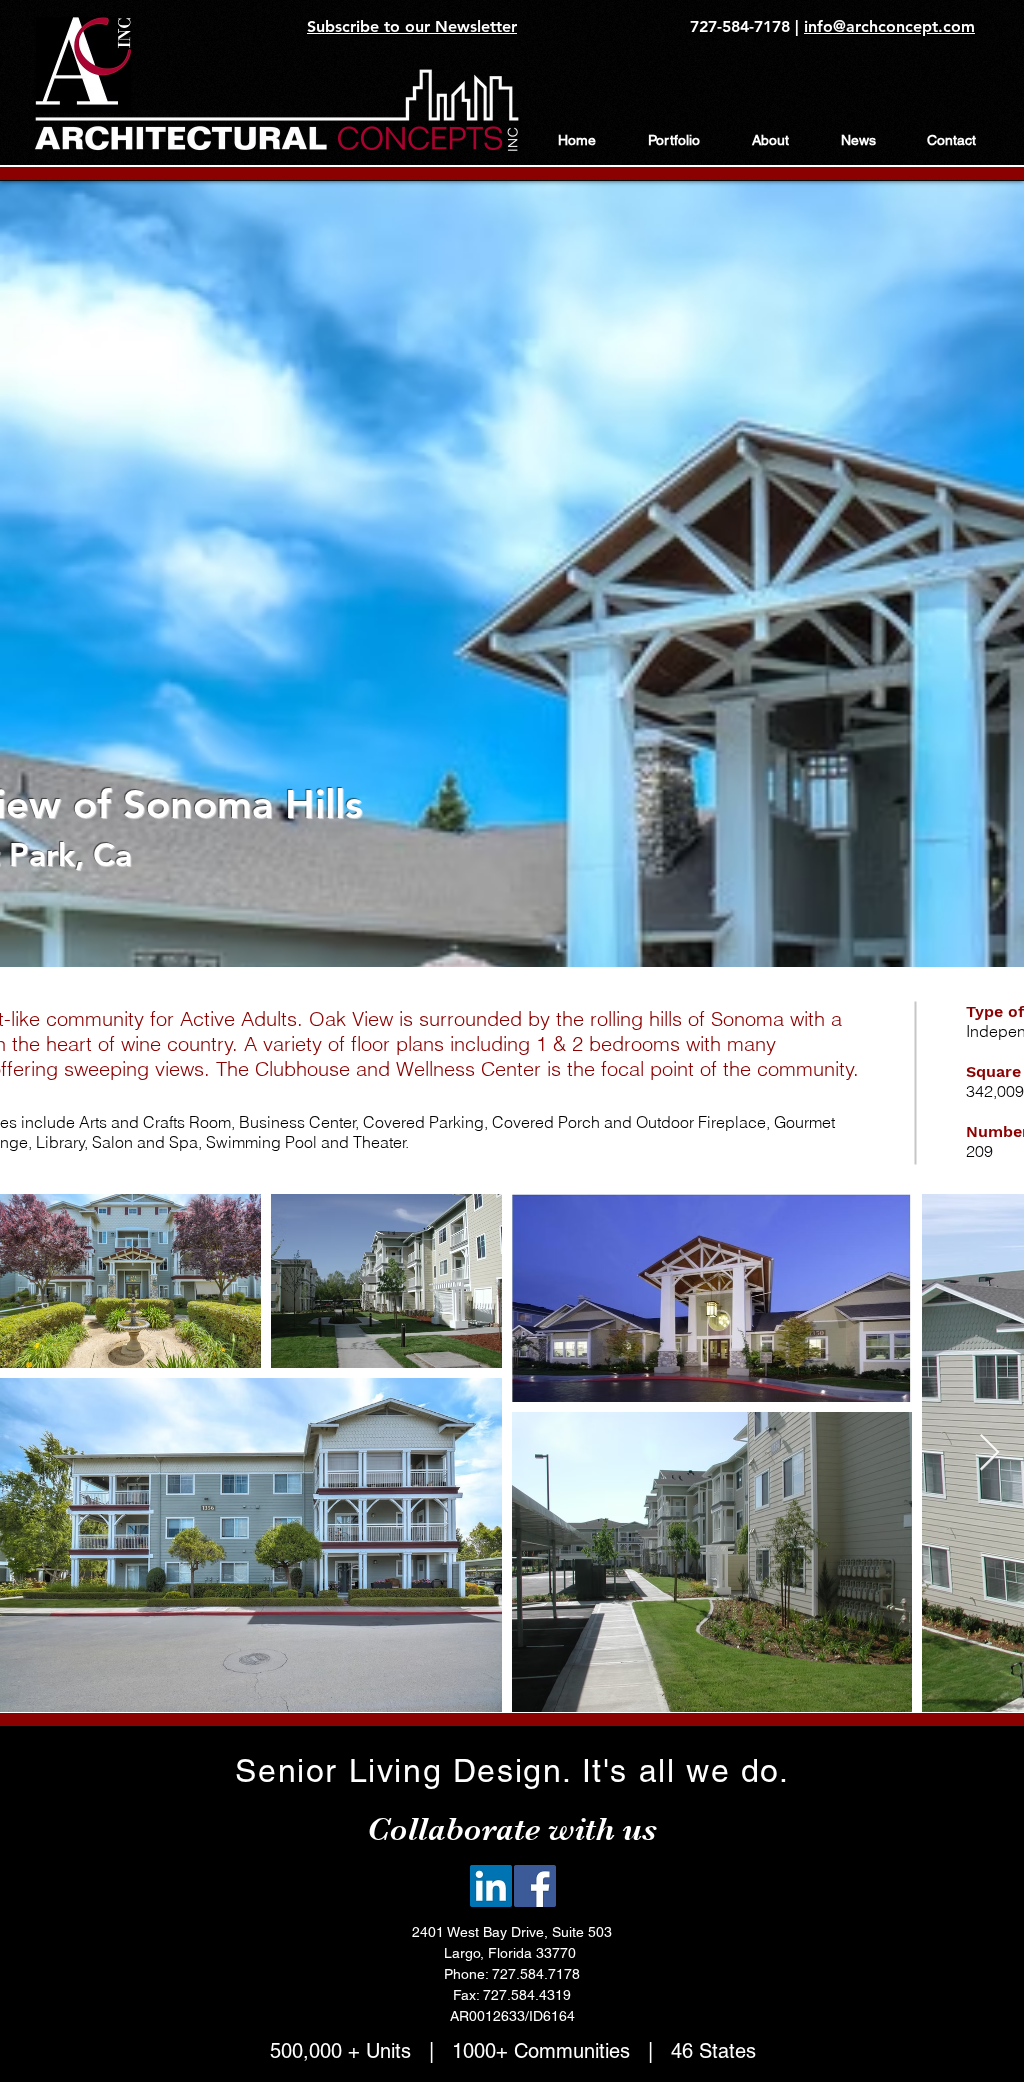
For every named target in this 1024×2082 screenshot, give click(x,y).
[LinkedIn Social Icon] (491, 1886)
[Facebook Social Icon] (535, 1886)
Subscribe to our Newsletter (412, 26)
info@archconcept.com (889, 26)
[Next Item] (989, 1453)
